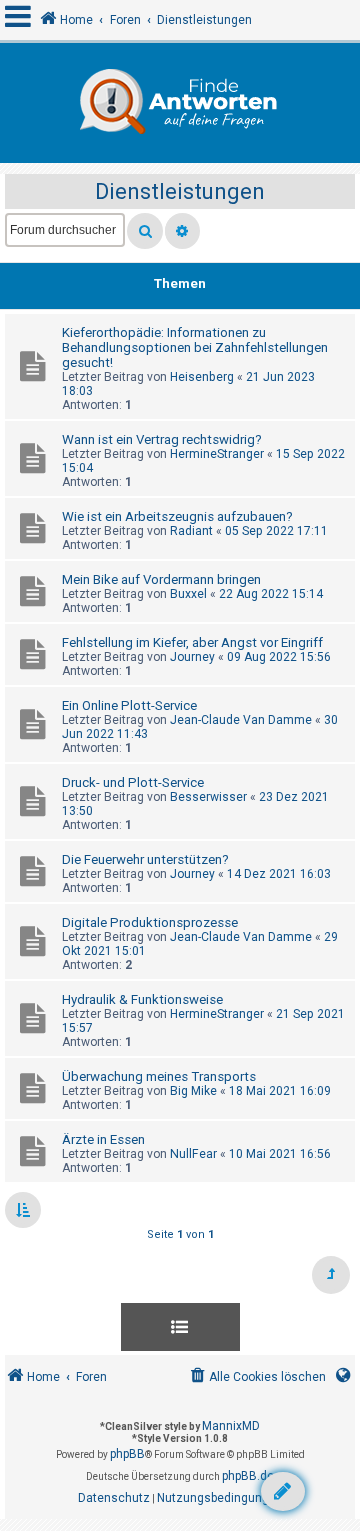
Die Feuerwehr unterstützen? (145, 859)
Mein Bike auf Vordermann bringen (161, 579)
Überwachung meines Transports (159, 1076)
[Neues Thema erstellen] (283, 1491)
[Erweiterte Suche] (182, 231)
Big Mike (193, 1091)
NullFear (193, 1154)
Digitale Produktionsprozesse (150, 922)
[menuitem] (256, 1377)
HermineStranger (217, 454)
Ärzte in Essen (103, 1139)
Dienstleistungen (180, 191)
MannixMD (231, 1426)
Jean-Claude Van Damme (241, 720)
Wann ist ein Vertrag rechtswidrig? (162, 439)
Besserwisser (208, 797)
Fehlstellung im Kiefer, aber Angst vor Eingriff (192, 642)
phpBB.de (248, 1476)
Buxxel (188, 594)
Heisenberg (202, 377)
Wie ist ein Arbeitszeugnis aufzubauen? (177, 516)
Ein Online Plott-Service (129, 705)
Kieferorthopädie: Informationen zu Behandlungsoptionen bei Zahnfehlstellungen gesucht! (195, 347)
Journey (192, 657)
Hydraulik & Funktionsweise (142, 999)
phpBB (127, 1454)
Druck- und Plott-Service (133, 782)
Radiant (191, 531)
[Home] (180, 103)
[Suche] (145, 231)
